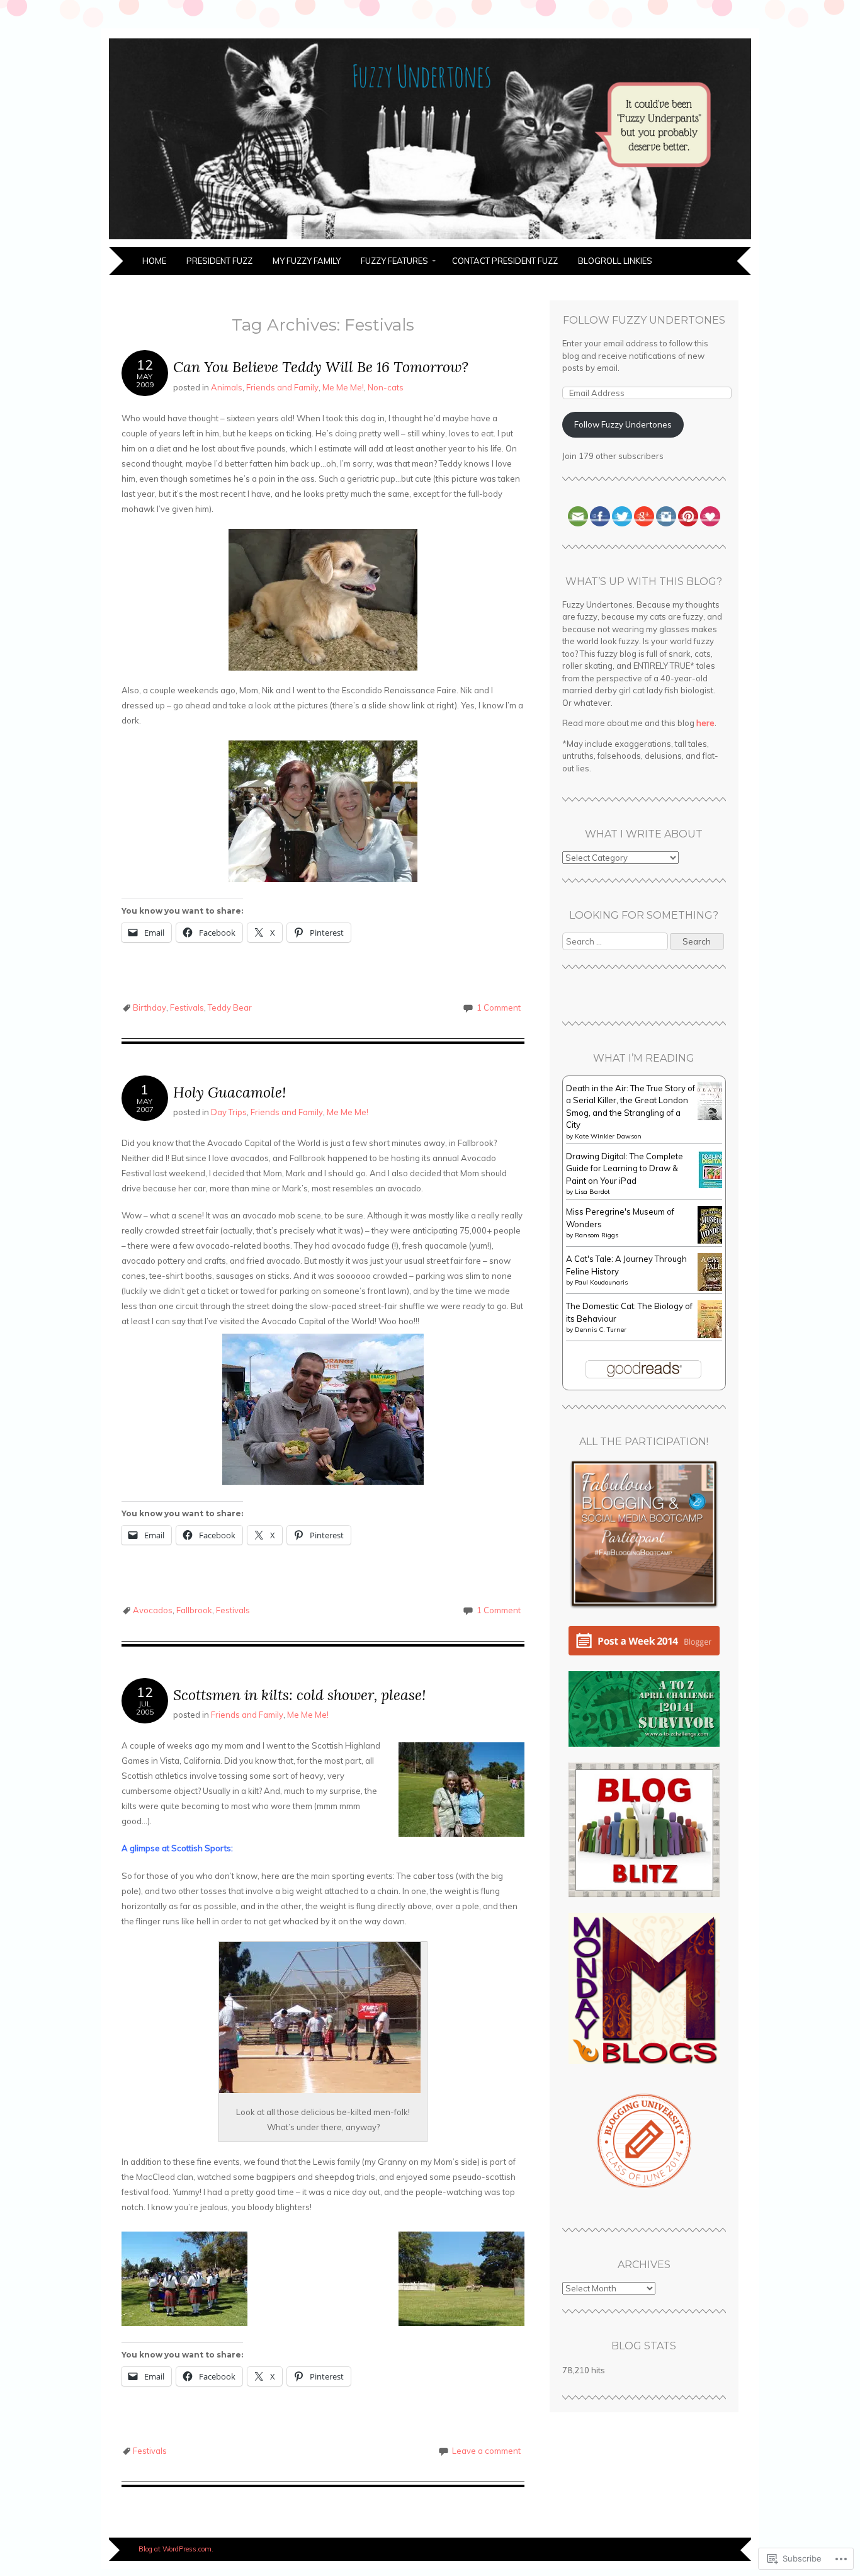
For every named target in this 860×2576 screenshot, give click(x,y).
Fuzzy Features (394, 261)
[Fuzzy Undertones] (430, 239)
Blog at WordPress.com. (176, 2549)
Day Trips (229, 1112)
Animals (227, 387)
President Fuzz (219, 261)
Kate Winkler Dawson (608, 1136)
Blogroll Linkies (615, 261)
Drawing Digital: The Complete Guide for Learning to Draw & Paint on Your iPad (625, 1168)
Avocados (153, 1610)
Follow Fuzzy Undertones (644, 320)
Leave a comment (486, 2451)
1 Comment (499, 1007)
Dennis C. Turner (601, 1330)
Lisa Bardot (592, 1192)
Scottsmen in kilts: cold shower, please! (299, 1695)
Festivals (187, 1007)
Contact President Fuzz (505, 261)
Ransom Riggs (597, 1235)
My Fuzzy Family (307, 261)
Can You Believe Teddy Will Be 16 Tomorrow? (321, 367)
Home (154, 261)
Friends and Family (282, 387)
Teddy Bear (230, 1007)
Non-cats (386, 387)
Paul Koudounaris (601, 1282)
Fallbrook (194, 1610)
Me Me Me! (343, 387)
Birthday (150, 1007)
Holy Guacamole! (229, 1092)
